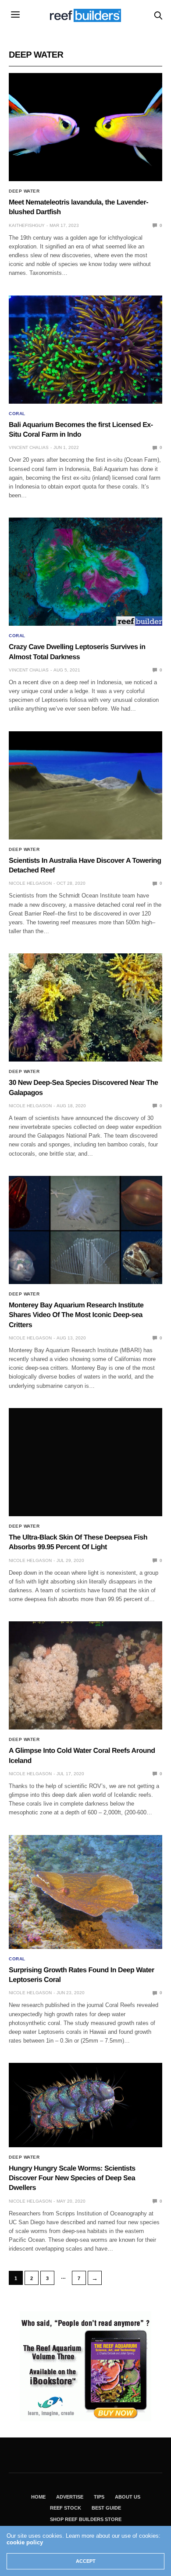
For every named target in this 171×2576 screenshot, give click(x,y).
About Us (128, 2497)
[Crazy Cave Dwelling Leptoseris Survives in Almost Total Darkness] (85, 572)
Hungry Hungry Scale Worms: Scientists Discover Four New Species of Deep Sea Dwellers (72, 2178)
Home (38, 2497)
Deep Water (24, 191)
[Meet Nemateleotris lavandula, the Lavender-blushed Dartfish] (85, 127)
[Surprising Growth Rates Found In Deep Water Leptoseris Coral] (85, 1892)
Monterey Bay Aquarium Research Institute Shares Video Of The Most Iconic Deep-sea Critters (76, 1315)
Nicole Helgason (30, 883)
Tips (99, 2497)
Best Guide (106, 2508)
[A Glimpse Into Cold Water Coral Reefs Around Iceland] (85, 1675)
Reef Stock (66, 2508)
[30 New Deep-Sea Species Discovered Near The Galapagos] (85, 1007)
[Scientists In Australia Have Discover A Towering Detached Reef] (85, 785)
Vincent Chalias (29, 447)
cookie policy (25, 2542)
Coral (17, 414)
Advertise (70, 2497)
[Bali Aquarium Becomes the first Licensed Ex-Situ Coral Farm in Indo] (85, 350)
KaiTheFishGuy (27, 225)
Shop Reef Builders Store (86, 2519)
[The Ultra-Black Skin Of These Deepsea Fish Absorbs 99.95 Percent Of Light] (85, 1462)
